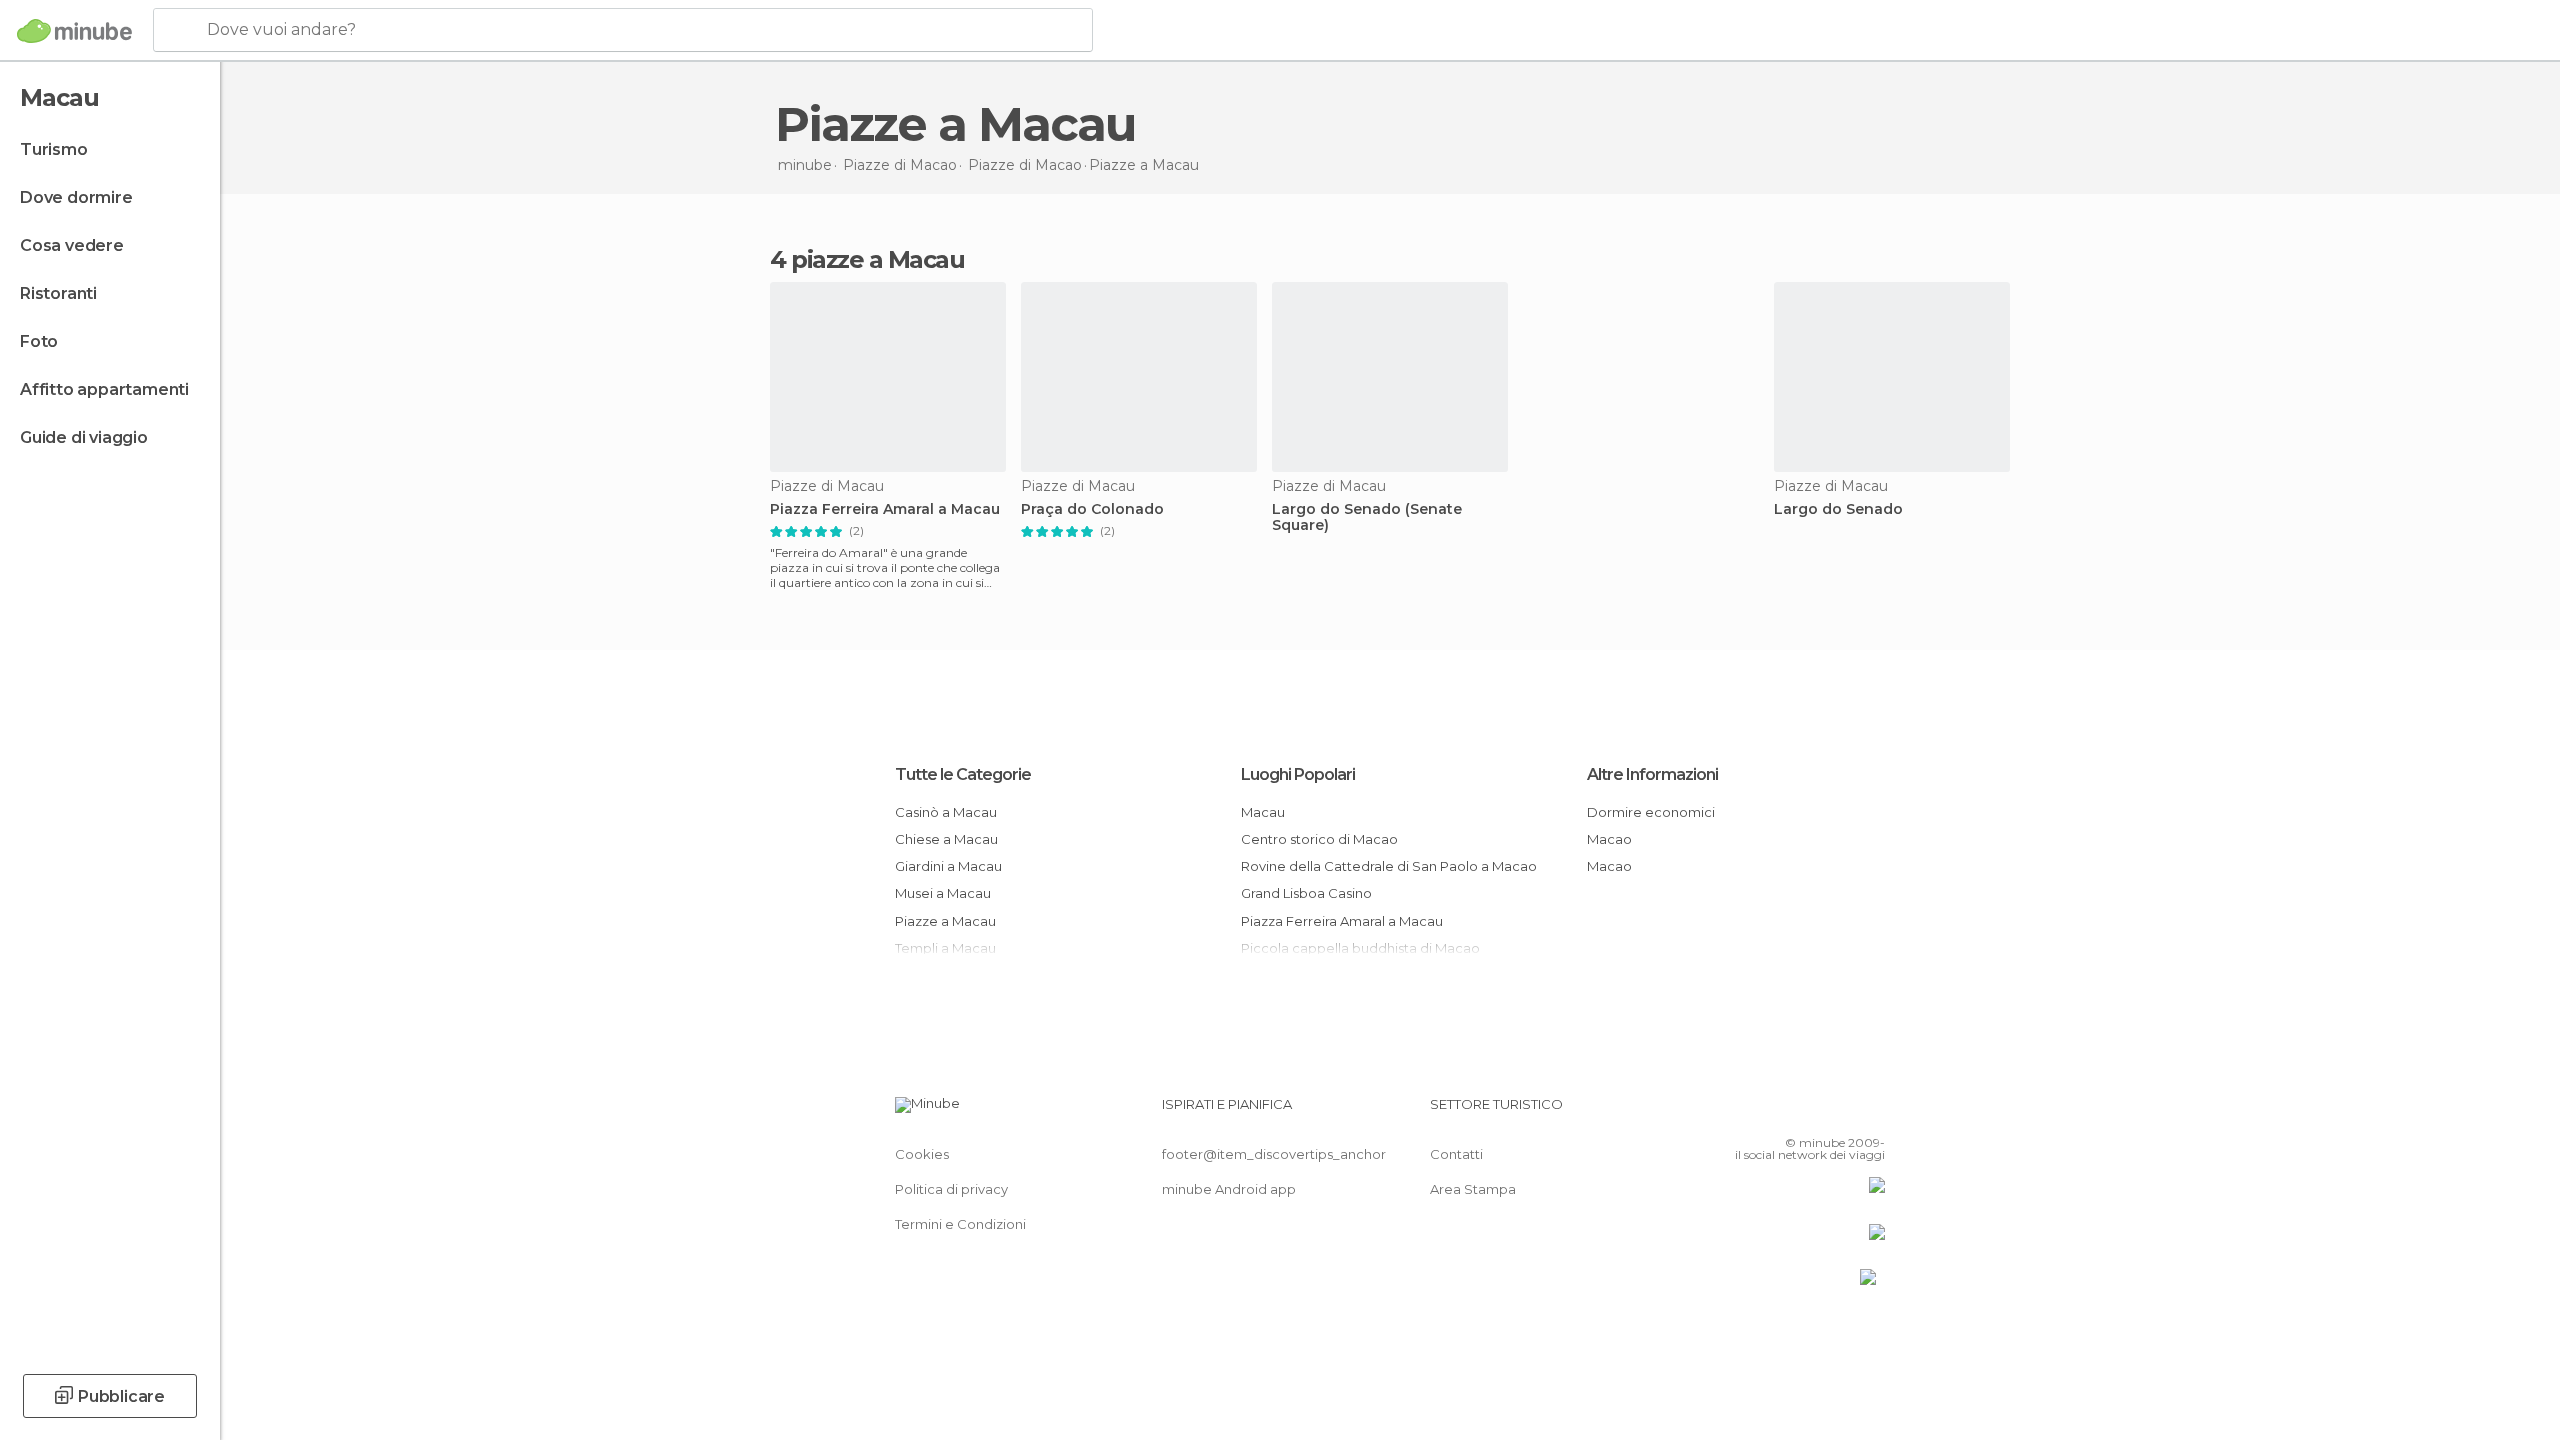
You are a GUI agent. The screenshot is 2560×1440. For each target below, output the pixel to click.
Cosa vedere (72, 245)
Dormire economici (1651, 812)
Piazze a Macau (945, 921)
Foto (39, 341)
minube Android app (1229, 1189)
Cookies (922, 1154)
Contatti (1456, 1154)
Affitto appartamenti (104, 389)
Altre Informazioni (1652, 774)
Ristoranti (58, 293)
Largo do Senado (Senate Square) (1367, 518)
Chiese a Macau (946, 839)
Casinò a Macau (946, 812)
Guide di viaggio (84, 437)
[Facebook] (1771, 1112)
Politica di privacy (951, 1189)
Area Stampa (1473, 1189)
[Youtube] (1870, 1112)
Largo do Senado (1838, 509)
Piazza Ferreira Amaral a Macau (885, 509)
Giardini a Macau (948, 866)
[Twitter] (1804, 1112)
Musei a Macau (943, 893)
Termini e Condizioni (960, 1224)
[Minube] (74, 31)
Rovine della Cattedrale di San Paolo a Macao (1389, 866)
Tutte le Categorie (963, 774)
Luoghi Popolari (1298, 774)
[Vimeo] (1837, 1112)
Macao (1609, 839)
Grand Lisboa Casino (1306, 893)
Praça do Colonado (1092, 509)
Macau (1263, 812)
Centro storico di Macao (1319, 839)
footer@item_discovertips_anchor (1274, 1154)
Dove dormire (76, 197)
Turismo (54, 149)
